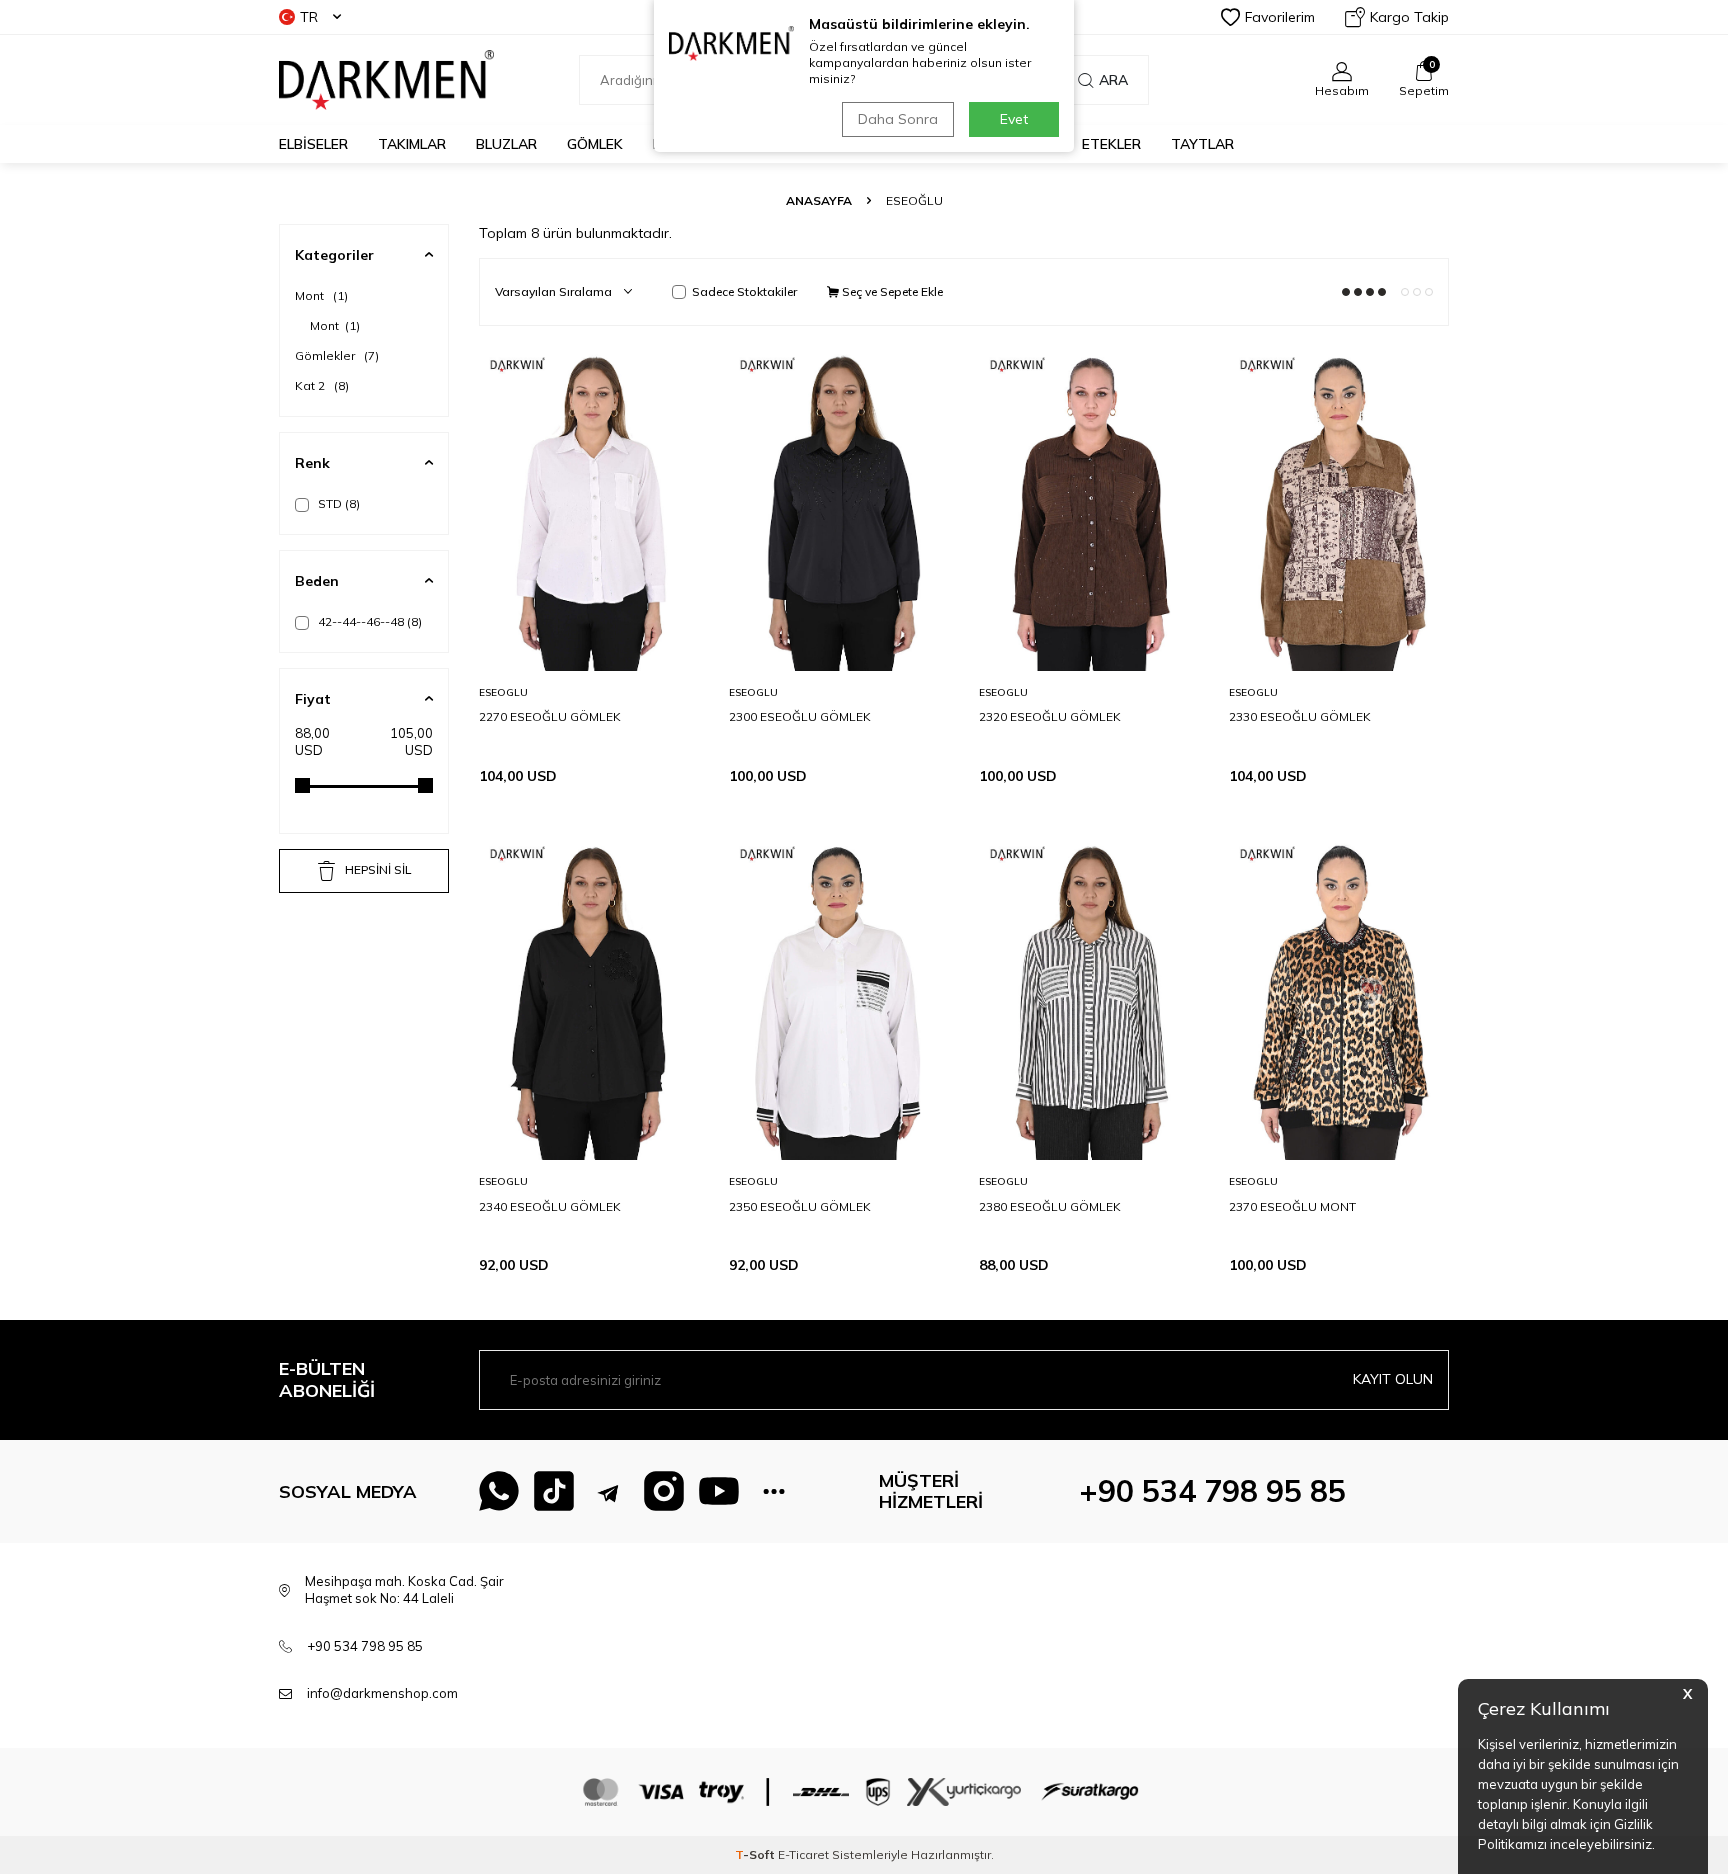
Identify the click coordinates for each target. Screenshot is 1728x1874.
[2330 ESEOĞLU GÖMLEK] (1339, 506)
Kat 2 (322, 385)
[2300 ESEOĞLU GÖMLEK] (839, 506)
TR (309, 17)
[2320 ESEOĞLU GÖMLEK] (1089, 506)
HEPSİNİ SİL (378, 869)
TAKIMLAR (412, 144)
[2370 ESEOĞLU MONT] (1339, 995)
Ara (1113, 80)
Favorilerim (1280, 17)
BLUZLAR (506, 144)
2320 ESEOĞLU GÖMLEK (1050, 716)
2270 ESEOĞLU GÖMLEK (550, 716)
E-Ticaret (803, 1854)
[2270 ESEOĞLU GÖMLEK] (589, 506)
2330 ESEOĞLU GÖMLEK (1300, 716)
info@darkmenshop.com (382, 1693)
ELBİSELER (313, 144)
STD (337, 503)
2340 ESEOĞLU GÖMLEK (550, 1206)
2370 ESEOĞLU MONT (1292, 1206)
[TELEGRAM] (609, 1491)
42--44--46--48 (368, 621)
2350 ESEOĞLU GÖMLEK (800, 1206)
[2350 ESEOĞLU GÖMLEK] (839, 995)
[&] (774, 1491)
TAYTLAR (1202, 144)
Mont (321, 295)
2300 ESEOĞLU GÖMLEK (800, 716)
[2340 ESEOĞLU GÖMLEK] (589, 995)
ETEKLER (1111, 144)
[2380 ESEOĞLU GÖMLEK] (1089, 995)
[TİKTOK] (554, 1491)
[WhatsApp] (499, 1491)
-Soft (756, 1854)
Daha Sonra (898, 119)
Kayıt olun (1393, 1379)
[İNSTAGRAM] (664, 1491)
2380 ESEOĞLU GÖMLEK (1050, 1206)
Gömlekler (337, 355)
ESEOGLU (503, 692)
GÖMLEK (595, 144)
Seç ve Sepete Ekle (891, 291)
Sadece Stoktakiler (744, 291)
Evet (1014, 119)
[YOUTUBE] (719, 1491)
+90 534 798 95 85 (1212, 1491)
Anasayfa (819, 200)
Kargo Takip (1409, 17)
